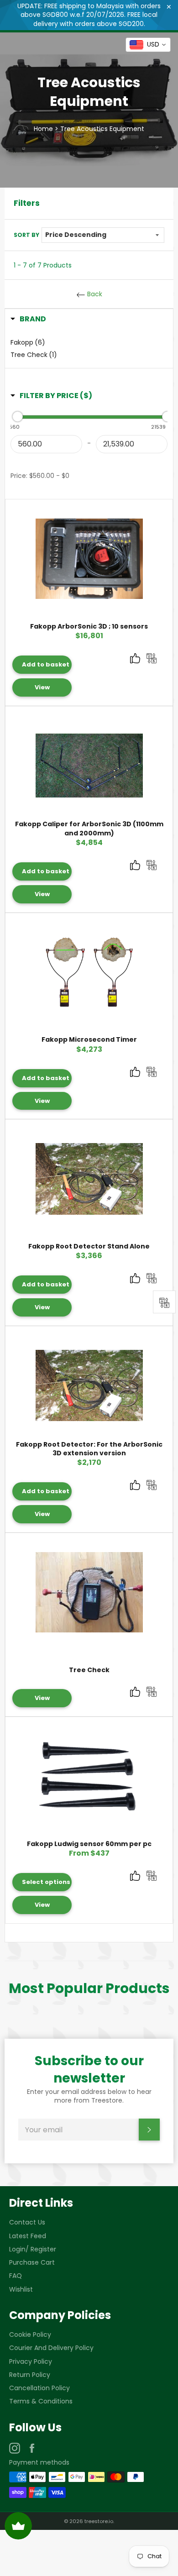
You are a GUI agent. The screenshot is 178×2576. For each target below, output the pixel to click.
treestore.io (99, 2521)
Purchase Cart (32, 2262)
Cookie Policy (30, 2335)
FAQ (16, 2276)
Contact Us (27, 2222)
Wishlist (21, 2289)
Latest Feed (28, 2236)
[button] (28, 319)
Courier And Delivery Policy (51, 2348)
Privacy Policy (31, 2361)
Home (43, 129)
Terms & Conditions (41, 2401)
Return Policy (30, 2375)
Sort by (26, 235)
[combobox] (148, 45)
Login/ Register (33, 2249)
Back (94, 294)
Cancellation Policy (39, 2388)
